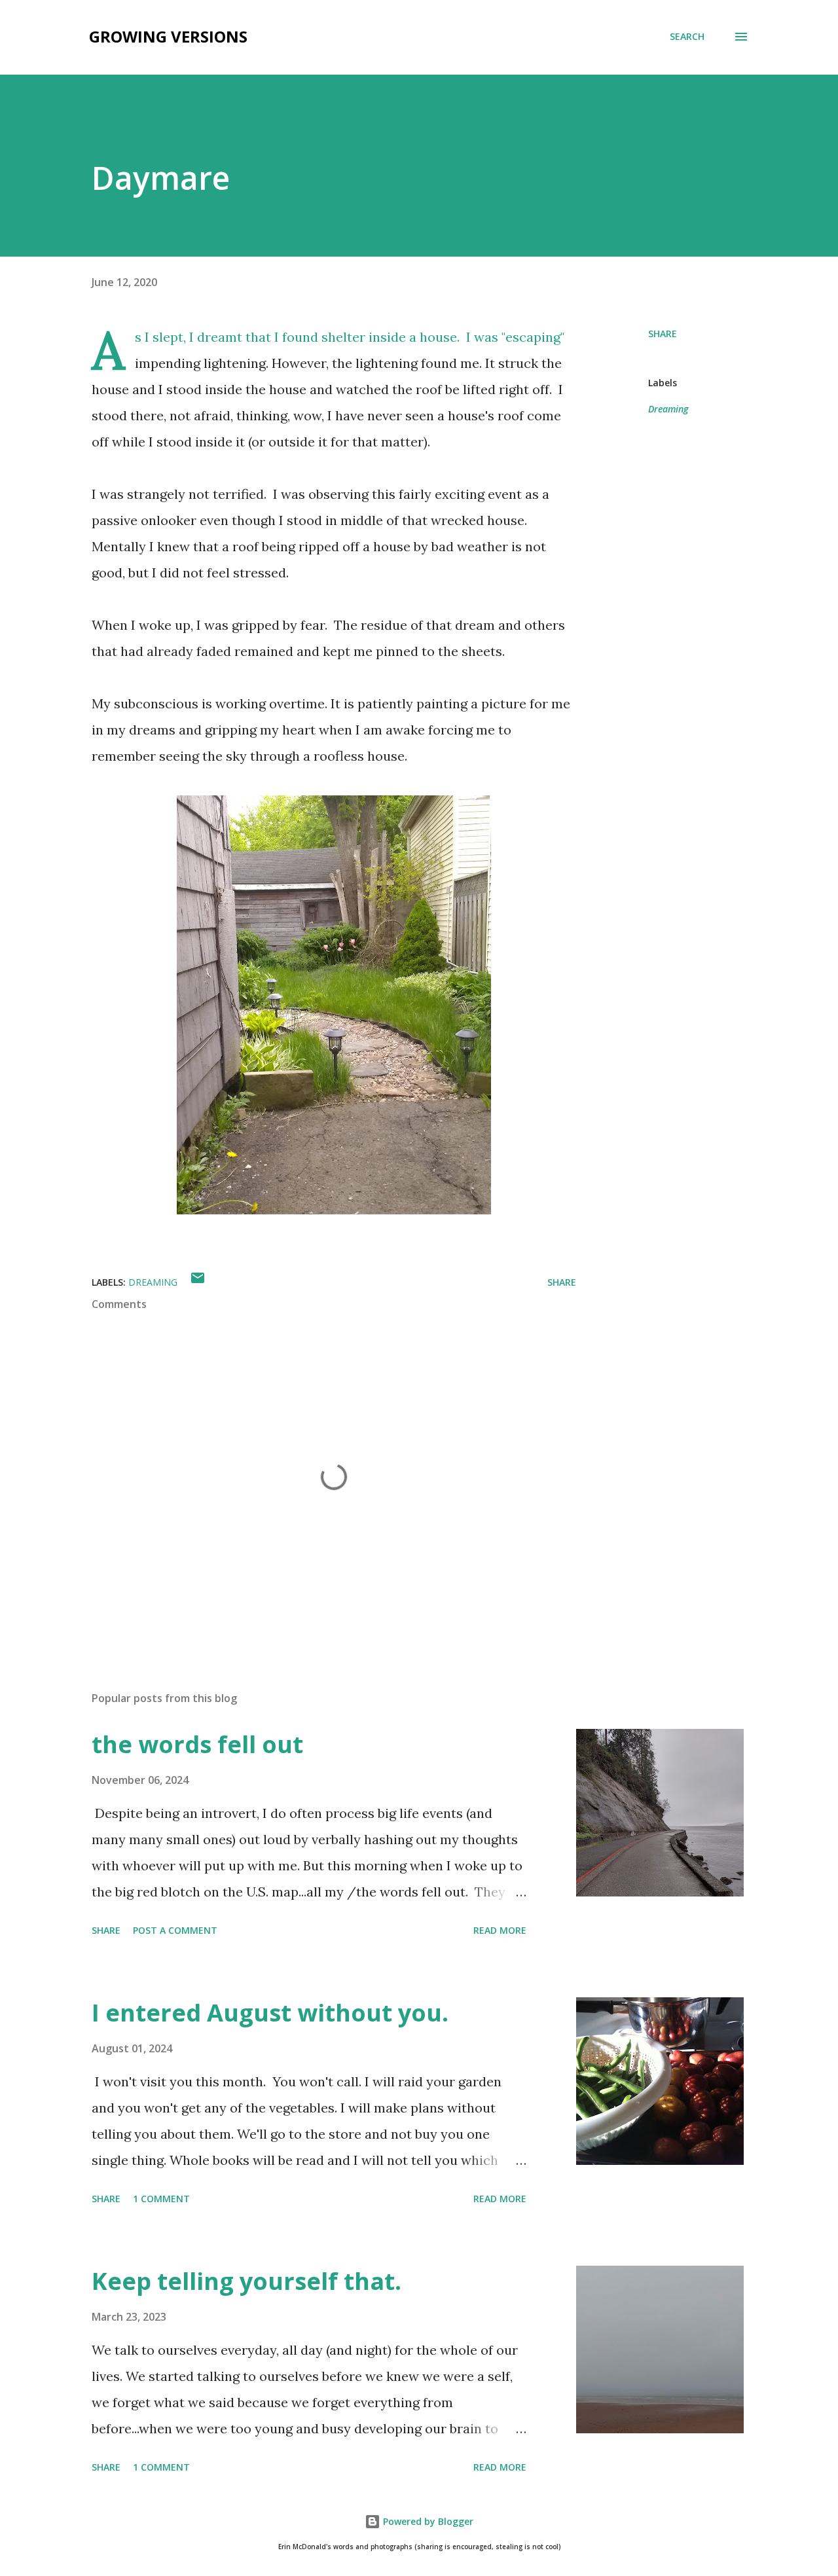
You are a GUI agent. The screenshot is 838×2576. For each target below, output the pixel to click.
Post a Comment (175, 1930)
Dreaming (668, 409)
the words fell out (197, 1744)
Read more (500, 1930)
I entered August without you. (270, 2013)
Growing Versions (168, 36)
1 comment (161, 2199)
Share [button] (663, 334)
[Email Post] (198, 1282)
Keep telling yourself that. (246, 2281)
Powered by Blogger (427, 2521)
